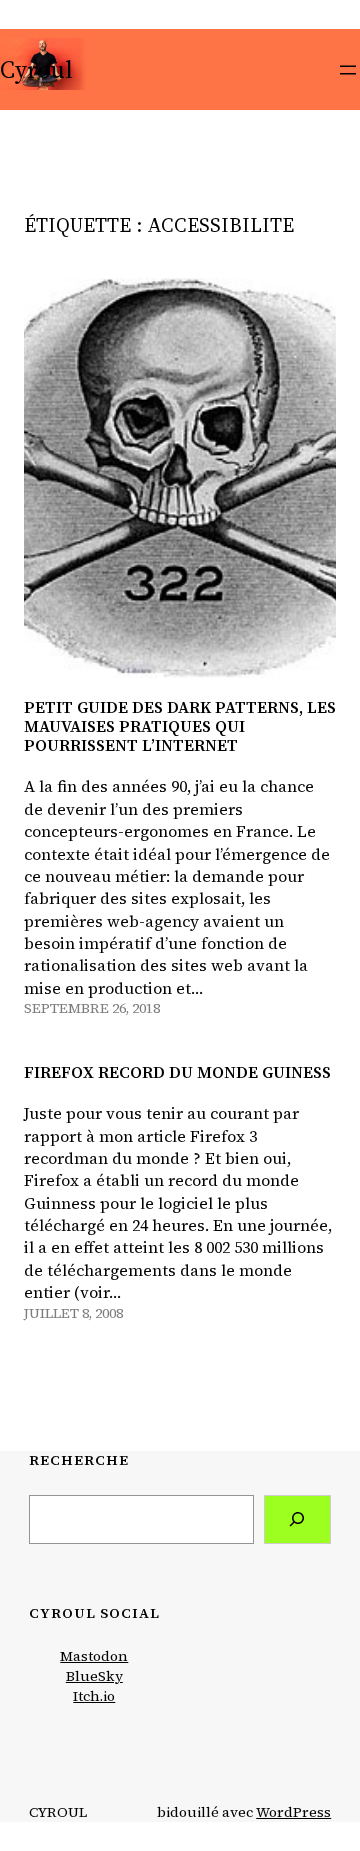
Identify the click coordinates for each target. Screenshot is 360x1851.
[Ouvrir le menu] (348, 70)
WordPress (293, 1812)
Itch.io (94, 1696)
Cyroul (36, 69)
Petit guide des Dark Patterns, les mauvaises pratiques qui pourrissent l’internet (180, 727)
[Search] (298, 1519)
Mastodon (94, 1656)
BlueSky (94, 1676)
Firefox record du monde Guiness (177, 1072)
